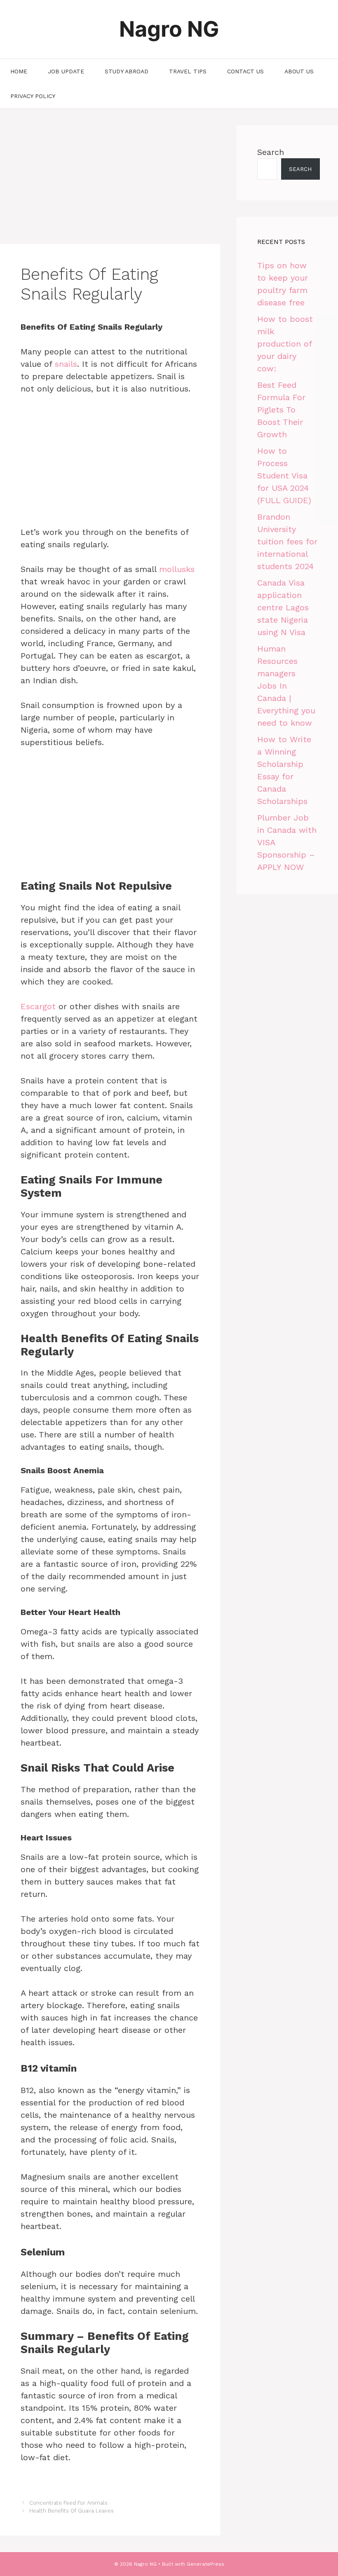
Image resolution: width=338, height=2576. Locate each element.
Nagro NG (169, 29)
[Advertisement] (110, 183)
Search (271, 152)
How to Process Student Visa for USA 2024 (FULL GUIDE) (284, 476)
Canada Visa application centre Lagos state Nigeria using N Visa (283, 607)
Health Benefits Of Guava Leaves (72, 2511)
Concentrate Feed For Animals (68, 2503)
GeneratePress (205, 2564)
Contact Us (245, 71)
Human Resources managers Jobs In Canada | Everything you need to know (286, 686)
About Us (299, 71)
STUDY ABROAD (127, 71)
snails (66, 364)
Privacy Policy (33, 96)
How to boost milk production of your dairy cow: (285, 344)
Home (19, 71)
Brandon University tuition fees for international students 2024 (287, 541)
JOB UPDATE (66, 71)
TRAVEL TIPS (188, 71)
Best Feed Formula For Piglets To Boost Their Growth (281, 410)
